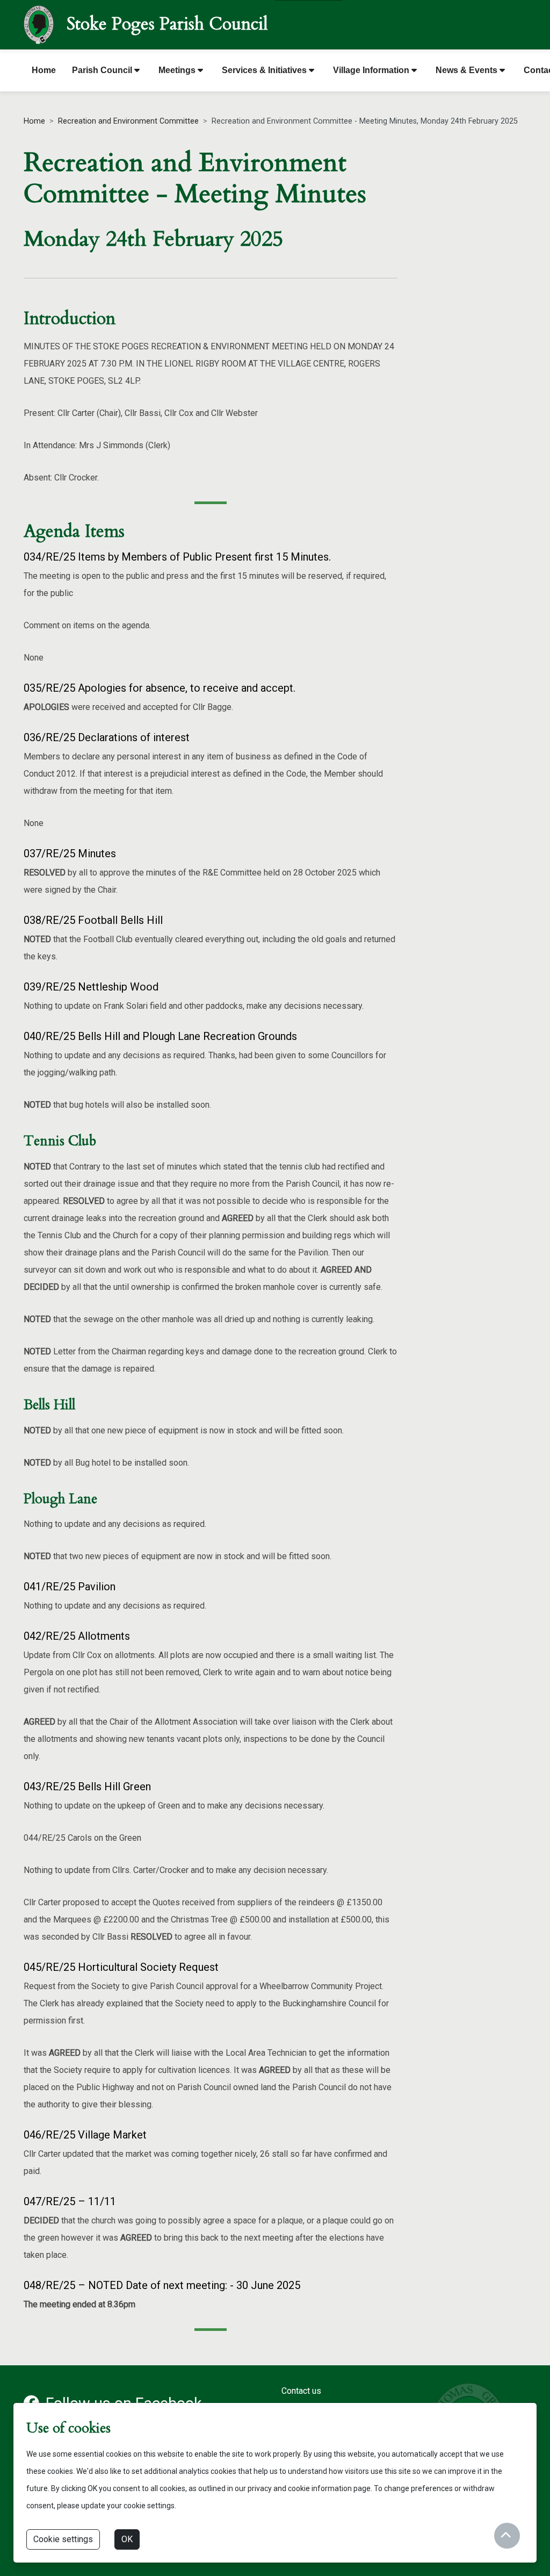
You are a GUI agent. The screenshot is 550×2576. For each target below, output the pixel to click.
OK (127, 2539)
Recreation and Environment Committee (128, 121)
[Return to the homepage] (39, 23)
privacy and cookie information (300, 2488)
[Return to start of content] (507, 2536)
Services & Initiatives (265, 70)
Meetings (178, 70)
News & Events (468, 70)
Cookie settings (63, 2539)
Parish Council (103, 70)
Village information (372, 70)
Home (44, 70)
